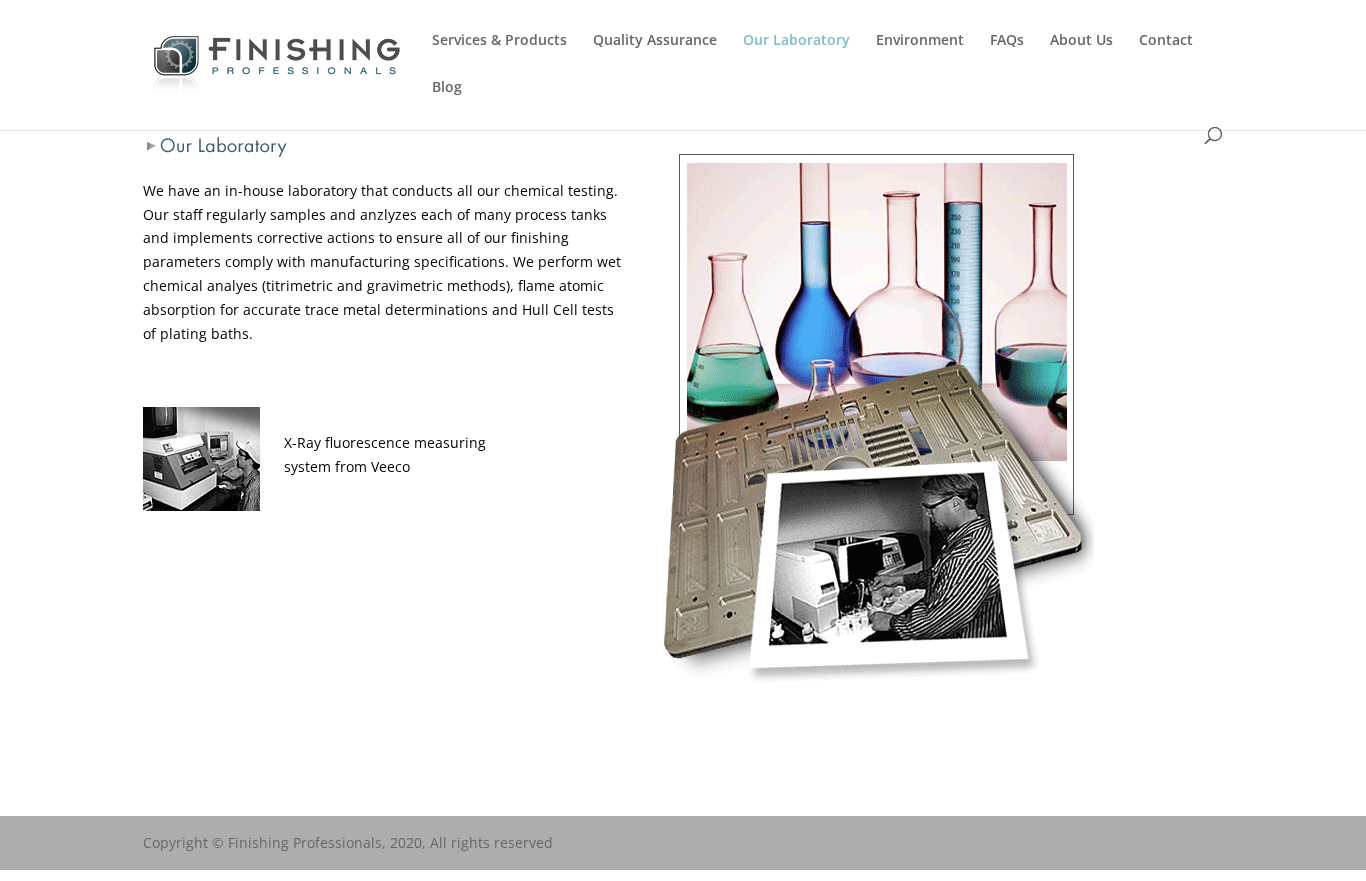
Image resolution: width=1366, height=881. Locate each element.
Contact (1166, 41)
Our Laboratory (796, 41)
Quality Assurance (655, 41)
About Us (1081, 41)
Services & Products (499, 41)
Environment (920, 41)
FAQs (1007, 41)
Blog (447, 88)
